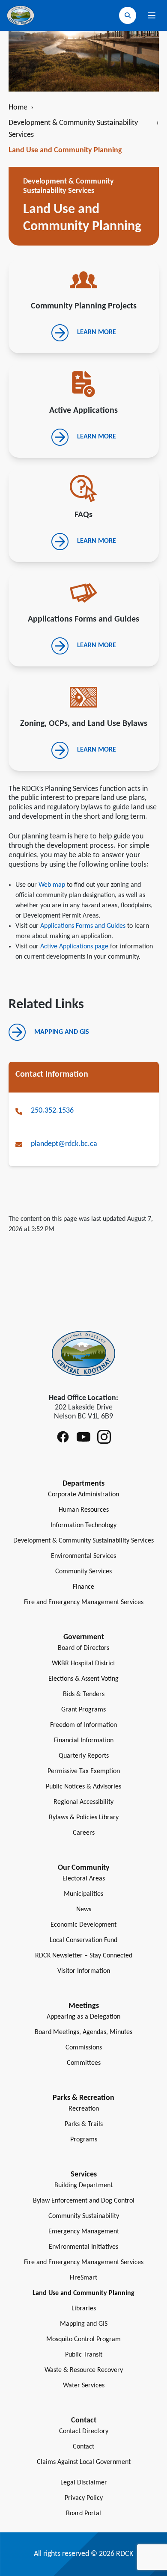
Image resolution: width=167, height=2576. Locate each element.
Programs (84, 2140)
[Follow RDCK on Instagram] (104, 1437)
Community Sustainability (84, 2216)
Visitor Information (84, 1971)
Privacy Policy (84, 2498)
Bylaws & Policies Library (84, 1818)
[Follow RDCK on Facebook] (63, 1437)
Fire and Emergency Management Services (84, 1602)
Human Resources (84, 1510)
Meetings (84, 2006)
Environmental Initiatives (83, 2247)
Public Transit (84, 2355)
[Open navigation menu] (152, 15)
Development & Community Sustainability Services (84, 129)
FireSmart (83, 2278)
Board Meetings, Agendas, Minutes (83, 2032)
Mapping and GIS (84, 2324)
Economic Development (83, 1925)
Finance (83, 1587)
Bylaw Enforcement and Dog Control (84, 2201)
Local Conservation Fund (83, 1940)
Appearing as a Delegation (83, 2017)
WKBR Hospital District (83, 1664)
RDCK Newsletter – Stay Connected (84, 1956)
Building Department (83, 2185)
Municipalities (83, 1894)
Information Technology (83, 1525)
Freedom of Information (83, 1725)
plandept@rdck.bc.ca (64, 1144)
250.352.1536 (52, 1111)
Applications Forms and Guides (83, 926)
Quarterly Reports (84, 1756)
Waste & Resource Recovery (84, 2370)
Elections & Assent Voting (83, 1679)
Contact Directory (84, 2431)
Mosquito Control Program (83, 2339)
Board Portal (83, 2514)
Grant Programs (83, 1710)
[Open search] (128, 15)
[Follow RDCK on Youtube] (83, 1437)
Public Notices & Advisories (83, 1787)
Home (21, 108)
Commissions (84, 2048)
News (84, 1910)
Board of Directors (83, 1648)
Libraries (84, 2309)
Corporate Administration (83, 1495)
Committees (84, 2063)
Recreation (84, 2109)
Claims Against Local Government (84, 2462)
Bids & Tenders (84, 1694)
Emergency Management (84, 2232)
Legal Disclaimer (84, 2483)
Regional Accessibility (83, 1802)
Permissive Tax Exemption (84, 1771)
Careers (84, 1833)
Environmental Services (83, 1556)
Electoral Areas (84, 1879)
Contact (83, 2447)
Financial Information (84, 1741)
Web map (52, 885)
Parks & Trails (84, 2124)
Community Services (83, 1572)
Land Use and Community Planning (83, 2293)
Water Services (84, 2386)
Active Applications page (74, 947)
